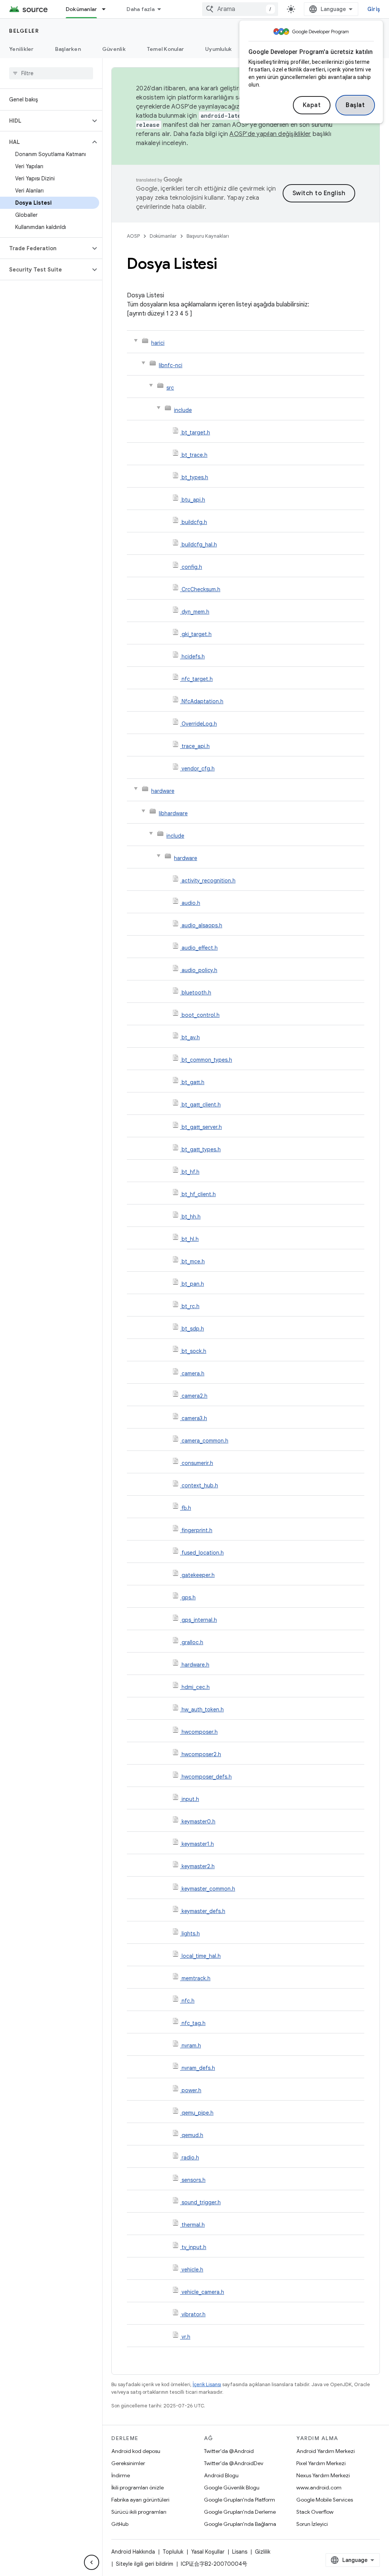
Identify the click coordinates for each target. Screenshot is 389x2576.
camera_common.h (205, 1441)
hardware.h (195, 1665)
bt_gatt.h (193, 1082)
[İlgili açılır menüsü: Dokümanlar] (107, 9)
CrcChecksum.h (201, 589)
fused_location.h (203, 1553)
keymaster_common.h (208, 1889)
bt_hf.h (191, 1172)
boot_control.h (201, 1015)
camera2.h (194, 1396)
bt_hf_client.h (199, 1194)
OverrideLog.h (199, 724)
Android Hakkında (133, 2552)
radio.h (190, 2158)
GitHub (120, 2524)
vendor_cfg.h (198, 769)
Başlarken (68, 49)
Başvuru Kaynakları (208, 236)
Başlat (355, 105)
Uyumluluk (218, 49)
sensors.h (194, 2180)
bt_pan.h (193, 1284)
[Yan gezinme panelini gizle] (92, 2562)
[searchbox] (51, 73)
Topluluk (173, 2552)
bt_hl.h (190, 1239)
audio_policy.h (199, 970)
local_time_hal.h (201, 1956)
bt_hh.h (191, 1217)
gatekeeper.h (198, 1575)
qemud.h (192, 2135)
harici (158, 343)
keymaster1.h (198, 1844)
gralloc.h (192, 1642)
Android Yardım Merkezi (326, 2451)
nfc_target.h (197, 679)
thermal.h (193, 2225)
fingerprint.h (197, 1530)
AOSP (133, 236)
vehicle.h (192, 2270)
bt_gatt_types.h (201, 1149)
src (170, 388)
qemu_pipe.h (198, 2113)
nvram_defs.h (198, 2068)
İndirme (121, 2475)
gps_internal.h (199, 1620)
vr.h (186, 2337)
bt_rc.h (191, 1306)
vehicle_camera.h (203, 2292)
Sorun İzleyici (312, 2524)
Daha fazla (141, 9)
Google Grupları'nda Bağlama (240, 2524)
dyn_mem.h (195, 612)
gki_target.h (197, 634)
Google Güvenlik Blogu (232, 2488)
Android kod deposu (136, 2451)
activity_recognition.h (209, 881)
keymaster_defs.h (203, 1911)
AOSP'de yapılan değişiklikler (270, 134)
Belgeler (24, 31)
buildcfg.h (194, 522)
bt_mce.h (193, 1261)
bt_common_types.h (207, 1060)
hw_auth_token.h (203, 1709)
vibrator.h (194, 2314)
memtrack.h (196, 1978)
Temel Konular (165, 49)
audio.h (191, 903)
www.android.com (319, 2488)
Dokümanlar (81, 9)
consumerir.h (197, 1463)
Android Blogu (221, 2475)
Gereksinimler (128, 2463)
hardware (163, 791)
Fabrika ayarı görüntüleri (140, 2500)
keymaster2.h (198, 1866)
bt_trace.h (194, 455)
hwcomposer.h (200, 1732)
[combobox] (240, 9)
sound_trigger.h (201, 2202)
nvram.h (191, 2046)
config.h (192, 567)
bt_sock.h (194, 1351)
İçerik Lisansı (207, 2384)
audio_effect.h (200, 948)
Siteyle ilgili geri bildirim (145, 2564)
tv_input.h (194, 2247)
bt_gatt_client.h (201, 1105)
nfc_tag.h (194, 2023)
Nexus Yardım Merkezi (323, 2475)
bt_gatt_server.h (202, 1127)
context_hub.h (200, 1485)
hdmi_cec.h (196, 1687)
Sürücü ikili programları (139, 2512)
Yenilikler (21, 49)
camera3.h (194, 1418)
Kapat (312, 105)
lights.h (191, 1934)
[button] (45, 121)
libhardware (173, 813)
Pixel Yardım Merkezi (321, 2463)
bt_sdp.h (193, 1329)
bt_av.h (191, 1037)
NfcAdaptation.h (202, 701)
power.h (191, 2090)
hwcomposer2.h (201, 1754)
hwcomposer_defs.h (207, 1777)
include (183, 410)
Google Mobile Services (325, 2500)
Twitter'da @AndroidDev (234, 2463)
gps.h (189, 1597)
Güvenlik (114, 49)
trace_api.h (196, 746)
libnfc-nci (171, 365)
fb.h (186, 1508)
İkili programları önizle (138, 2488)
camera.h (193, 1373)
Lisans (240, 2552)
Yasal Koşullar (208, 2552)
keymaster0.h (198, 1822)
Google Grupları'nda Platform (240, 2500)
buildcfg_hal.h (199, 545)
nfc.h (188, 2001)
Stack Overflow (315, 2512)
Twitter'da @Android (229, 2451)
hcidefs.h (193, 657)
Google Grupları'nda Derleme (240, 2512)
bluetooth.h (196, 993)
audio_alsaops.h (202, 925)
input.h (190, 1799)
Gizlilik (263, 2552)
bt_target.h (196, 432)
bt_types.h (195, 477)
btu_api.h (193, 500)
